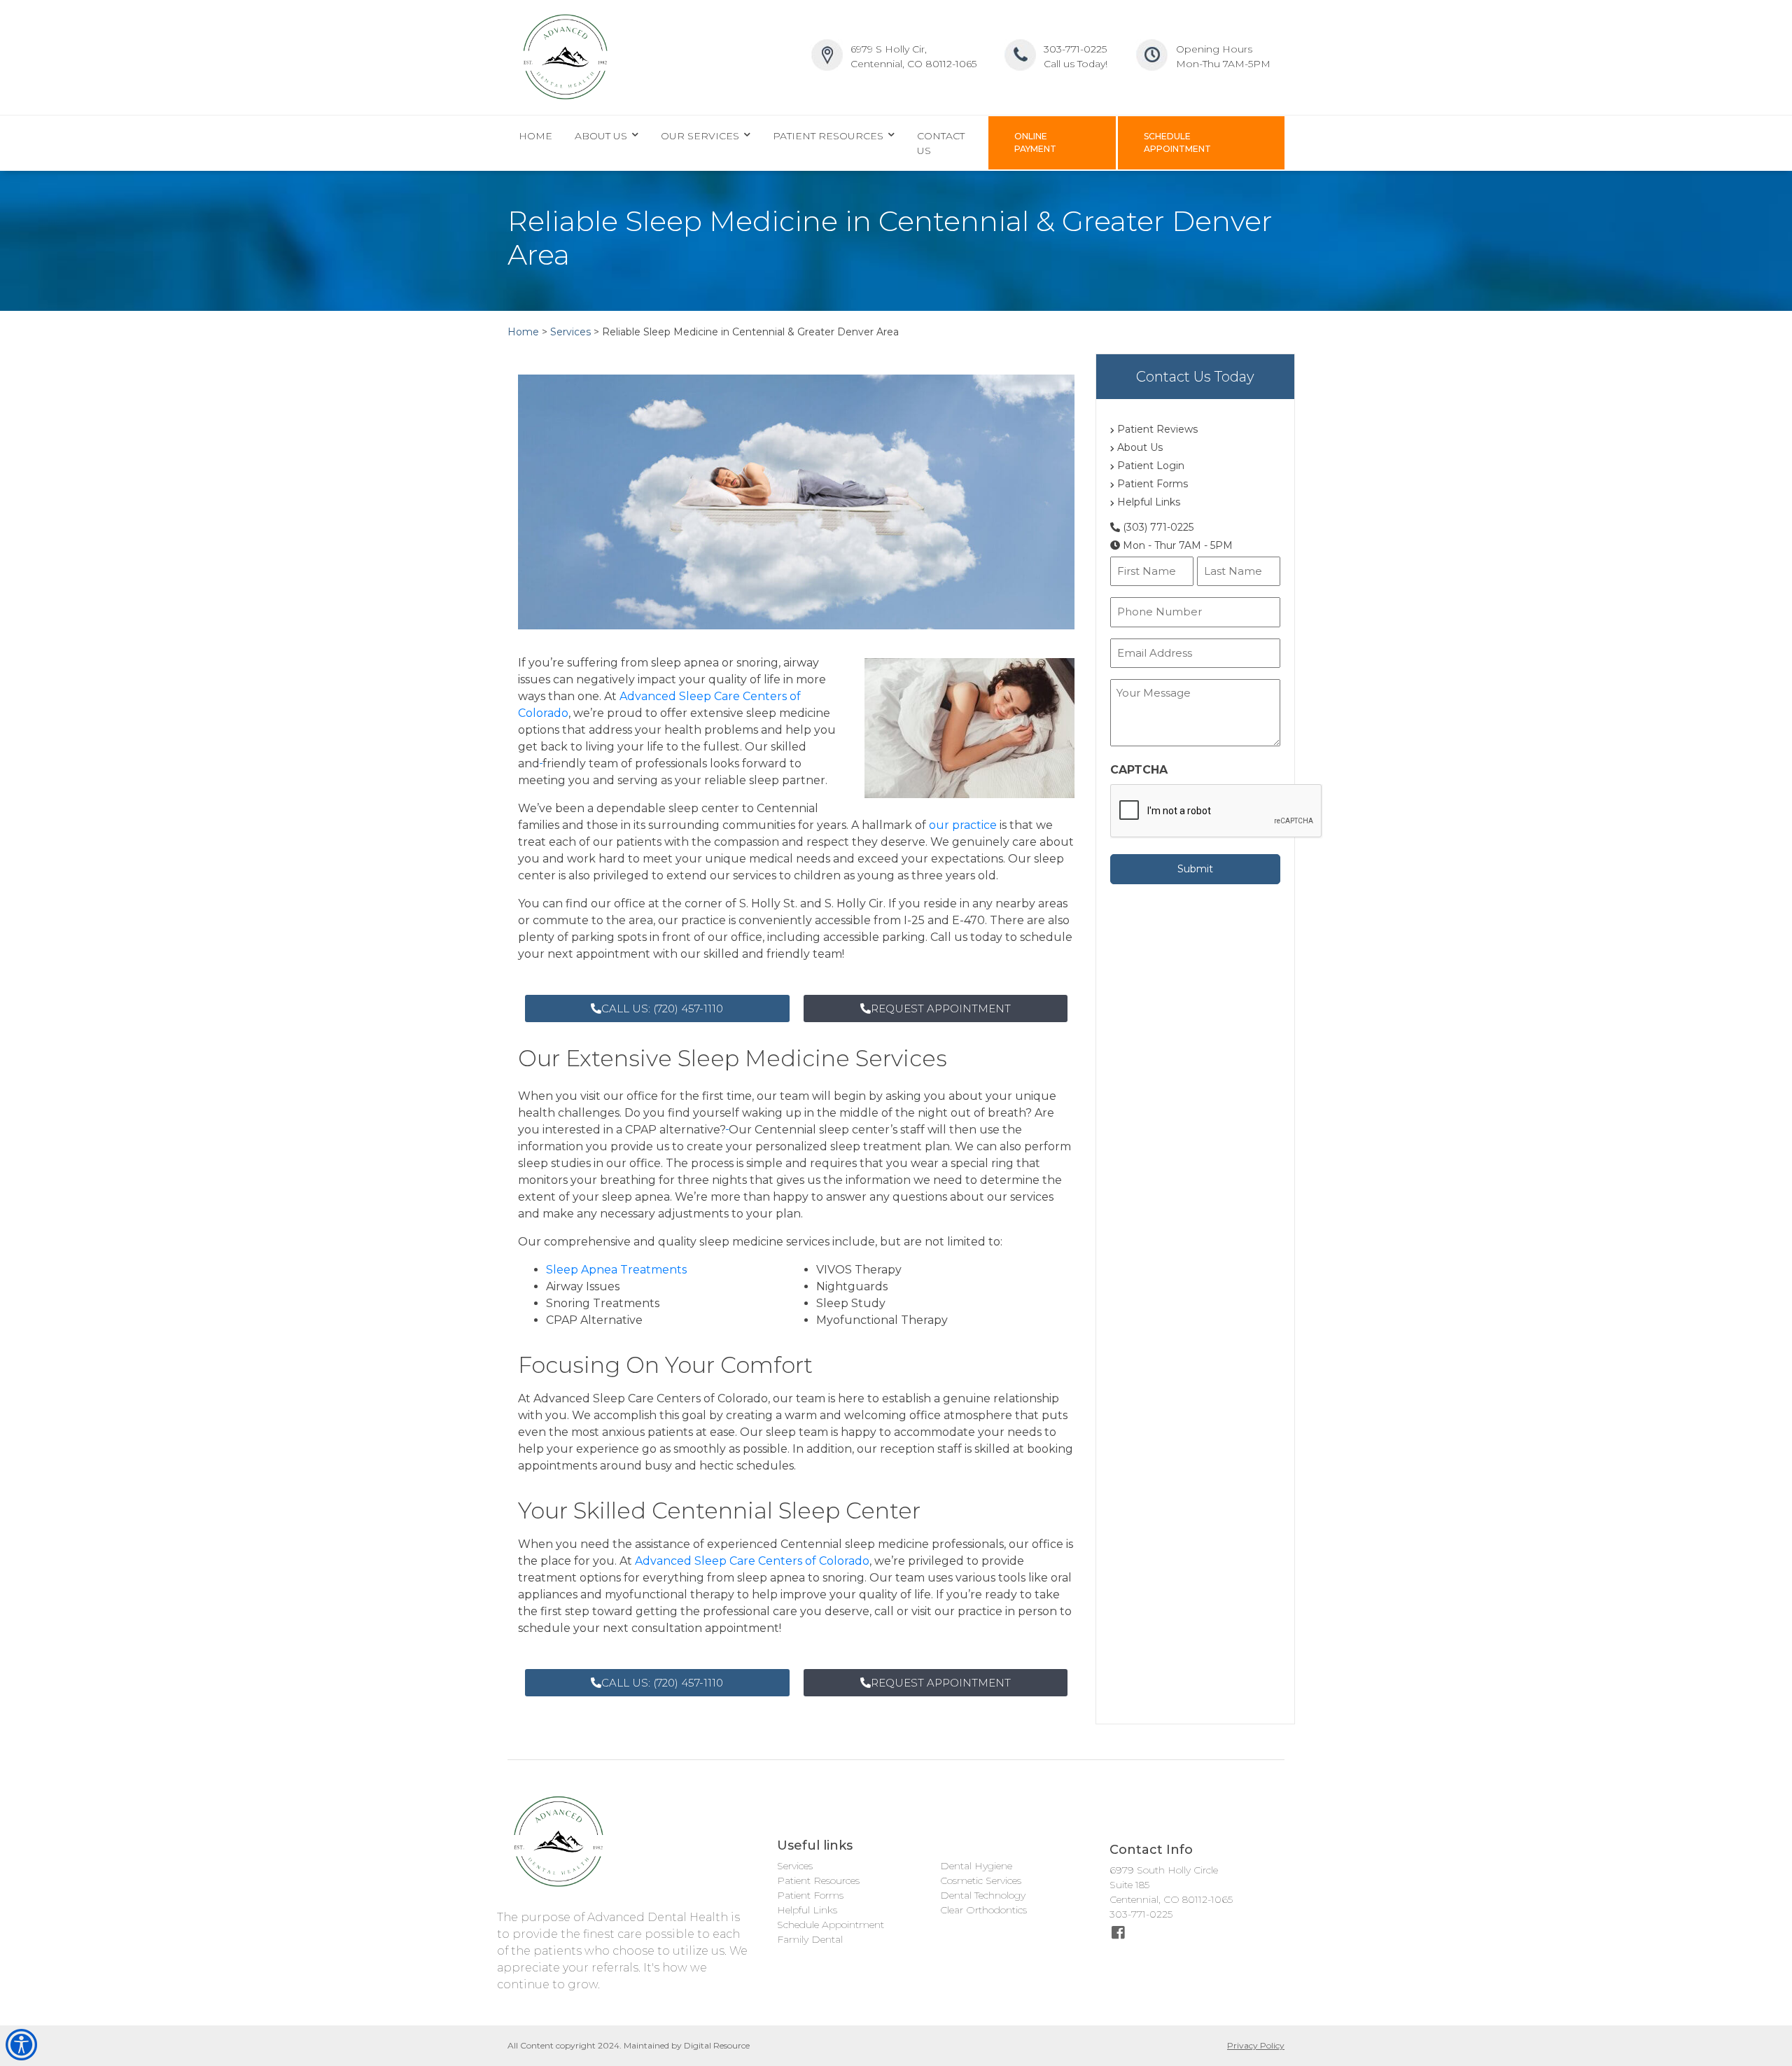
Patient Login (1149, 466)
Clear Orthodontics (983, 1910)
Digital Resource (717, 2045)
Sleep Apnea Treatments (616, 1270)
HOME (535, 136)
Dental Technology (983, 1895)
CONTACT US (941, 143)
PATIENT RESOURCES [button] (829, 136)
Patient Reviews (1156, 429)
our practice (963, 825)
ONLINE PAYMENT (1035, 142)
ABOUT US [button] (602, 136)
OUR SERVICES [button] (701, 136)
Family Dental (810, 1939)
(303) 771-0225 (1157, 527)
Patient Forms (1151, 484)
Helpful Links (1147, 502)
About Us (1139, 447)
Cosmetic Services (981, 1880)
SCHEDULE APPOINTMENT (1177, 142)
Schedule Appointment (831, 1925)
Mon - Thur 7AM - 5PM (1176, 545)
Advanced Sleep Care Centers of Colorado (752, 1561)
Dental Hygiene (976, 1866)
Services (795, 1866)
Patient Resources (818, 1880)
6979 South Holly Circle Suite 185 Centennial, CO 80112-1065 (1171, 1885)
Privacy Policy (1256, 2045)
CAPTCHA (1139, 770)
